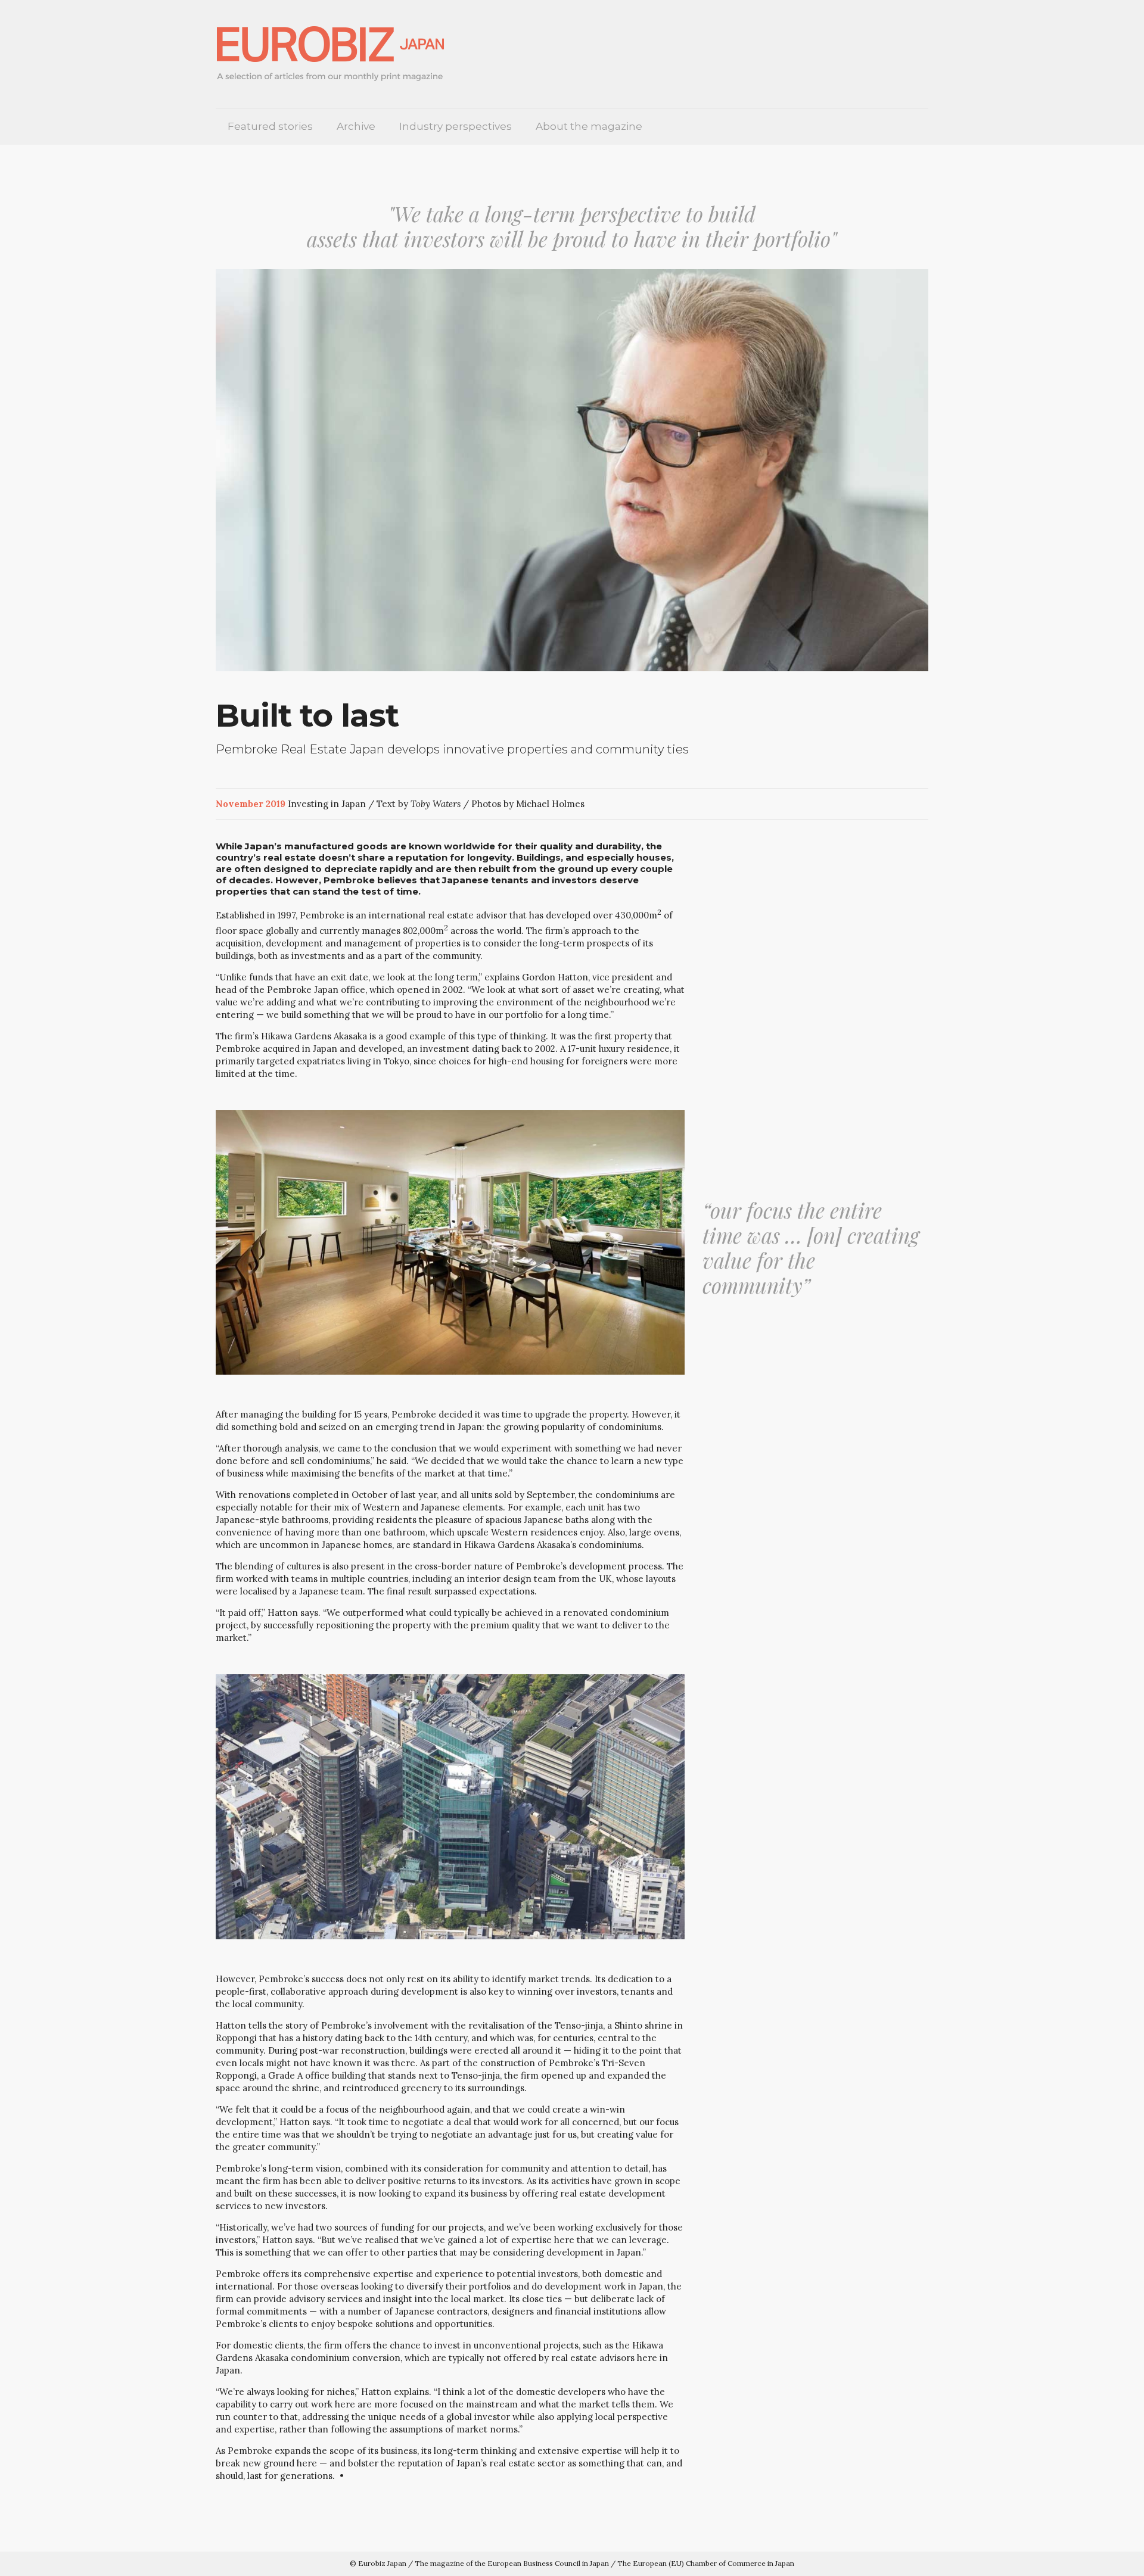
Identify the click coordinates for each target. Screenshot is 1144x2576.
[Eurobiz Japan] (335, 54)
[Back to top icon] (1095, 2558)
